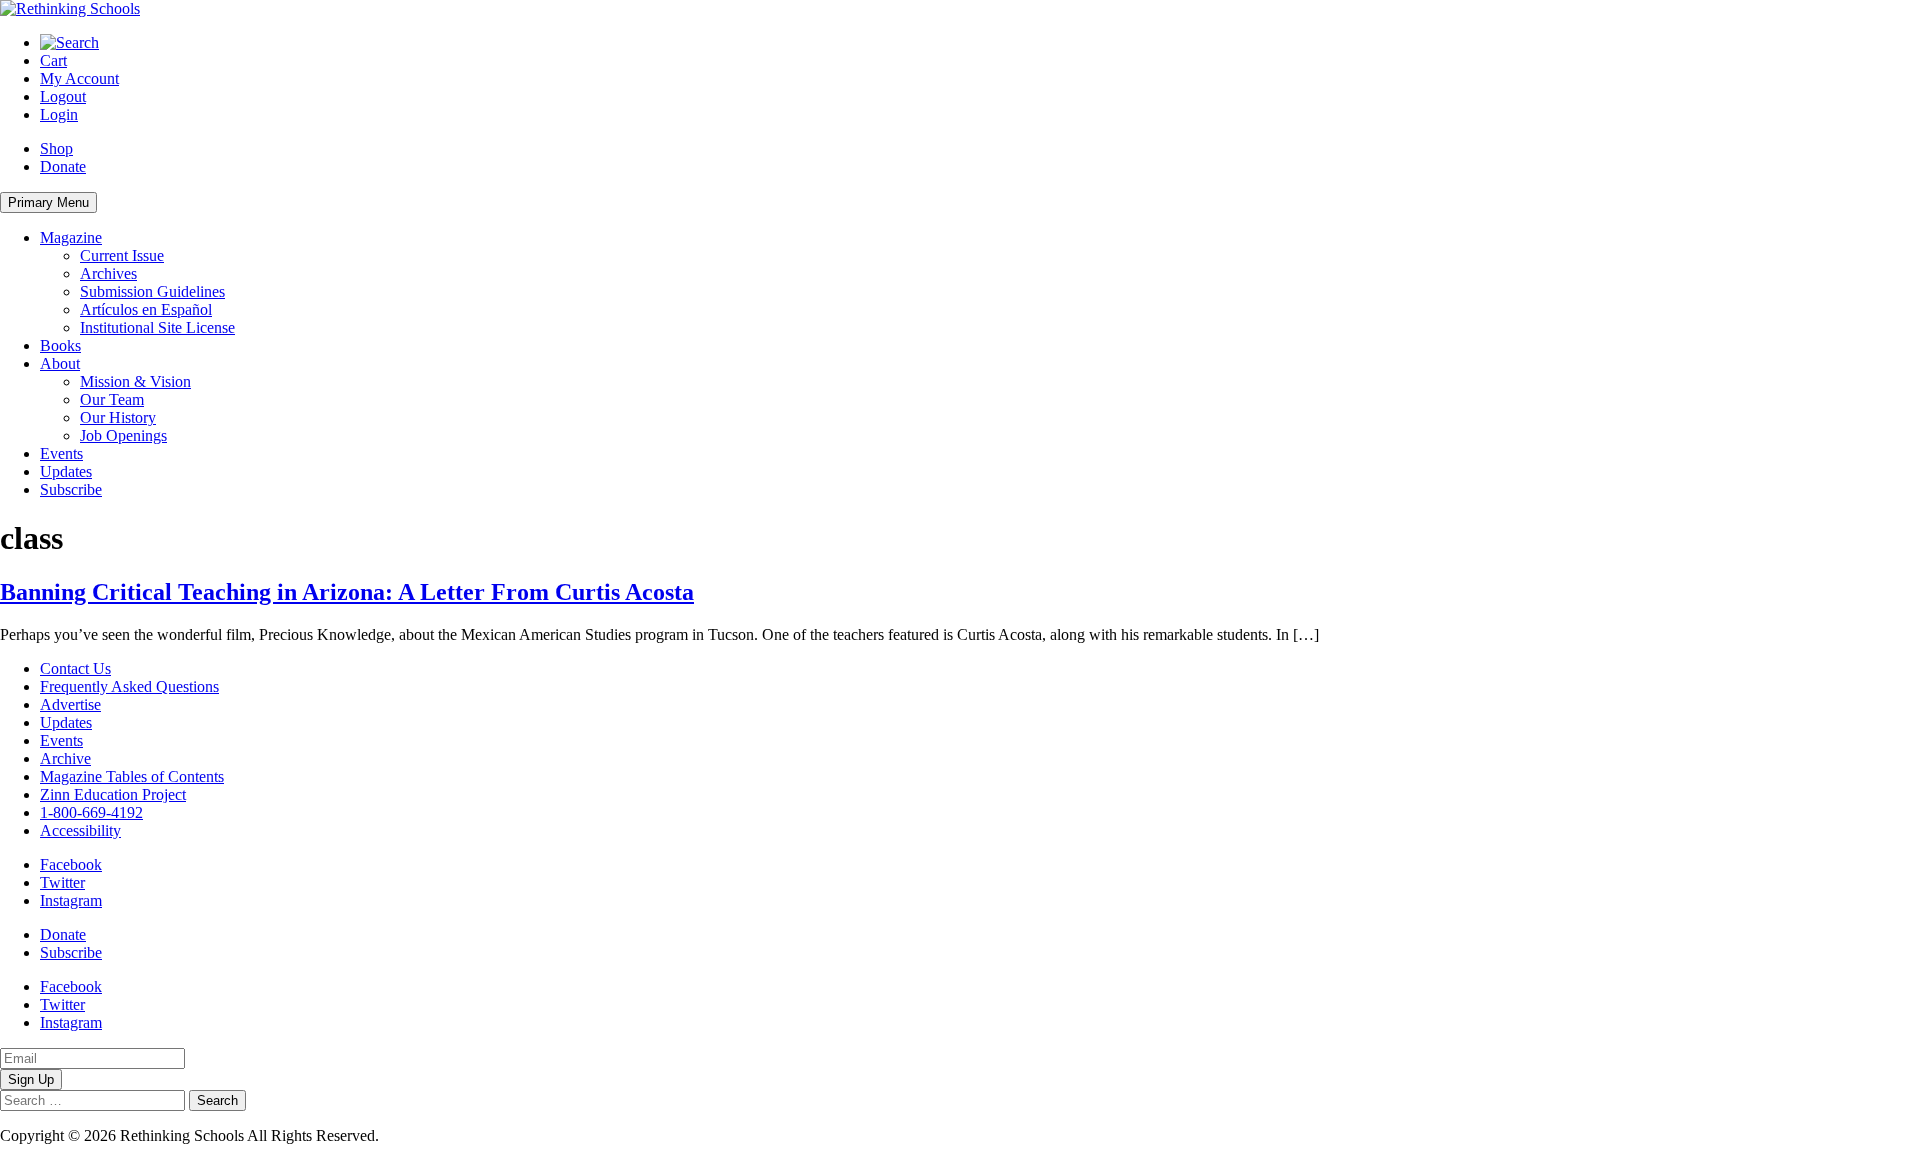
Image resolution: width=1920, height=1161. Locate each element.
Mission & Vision (135, 381)
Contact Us (75, 668)
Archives (108, 273)
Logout (63, 96)
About (60, 363)
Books (60, 345)
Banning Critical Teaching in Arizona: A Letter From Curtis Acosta (347, 592)
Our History (118, 417)
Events (61, 453)
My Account (79, 78)
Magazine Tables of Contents (132, 776)
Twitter (62, 882)
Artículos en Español (146, 309)
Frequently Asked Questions (129, 686)
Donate (63, 166)
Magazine (71, 237)
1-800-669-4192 (91, 812)
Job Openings (123, 435)
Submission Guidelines (152, 291)
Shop (56, 148)
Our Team (112, 399)
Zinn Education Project (113, 794)
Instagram (71, 900)
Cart (53, 60)
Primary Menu (48, 202)
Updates (66, 471)
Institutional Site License (157, 327)
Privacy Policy (429, 1135)
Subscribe (71, 489)
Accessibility (80, 830)
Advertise (70, 704)
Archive (65, 758)
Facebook (71, 864)
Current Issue (122, 255)
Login (59, 114)
